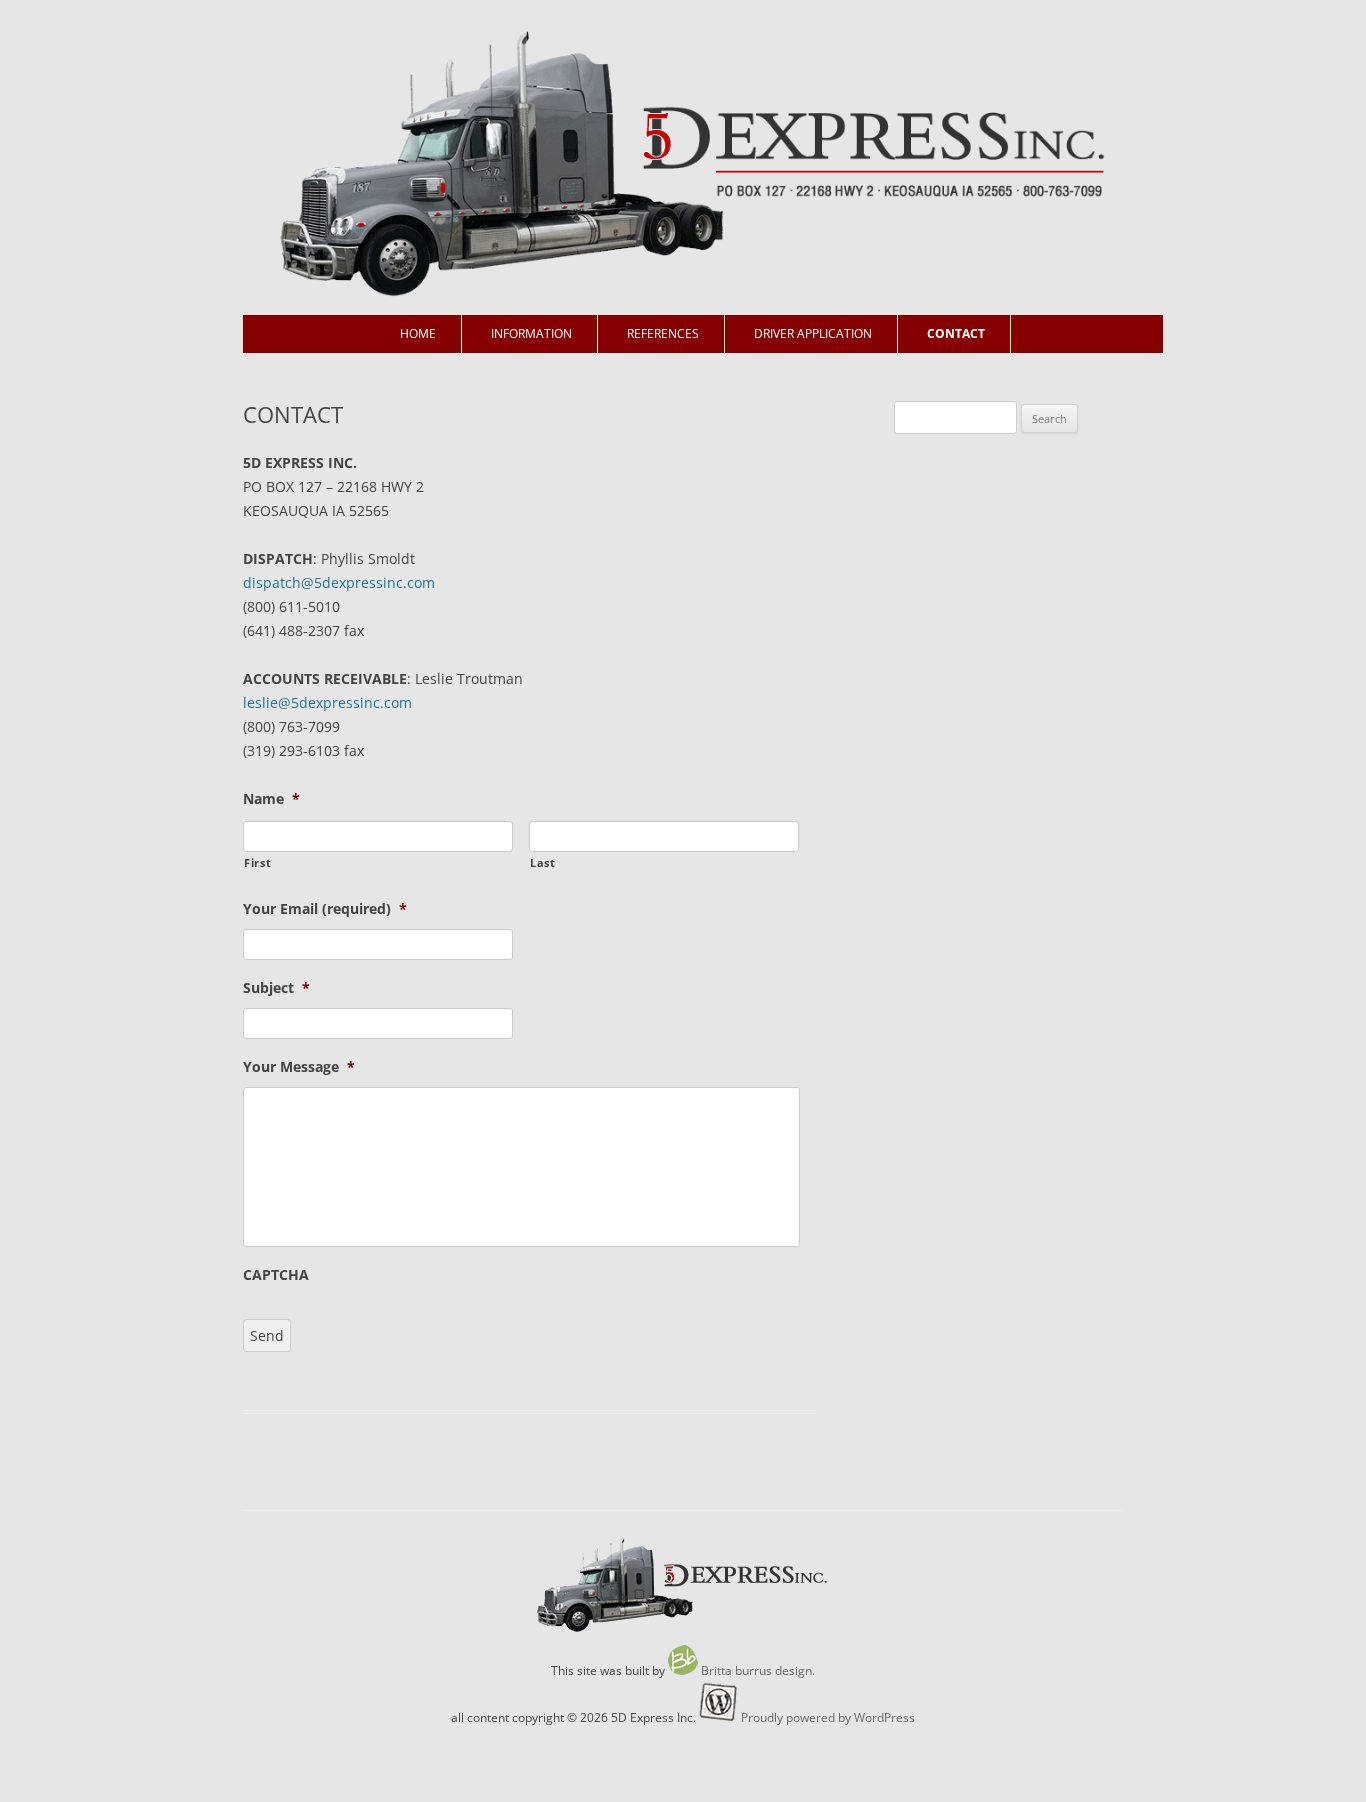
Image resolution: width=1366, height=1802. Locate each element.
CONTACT (956, 333)
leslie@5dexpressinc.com (327, 702)
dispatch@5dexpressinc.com (339, 582)
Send (267, 1335)
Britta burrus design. (758, 1670)
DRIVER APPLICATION (813, 333)
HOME (418, 333)
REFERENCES (663, 333)
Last (543, 862)
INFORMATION (531, 333)
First (257, 862)
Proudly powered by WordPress (828, 1717)
